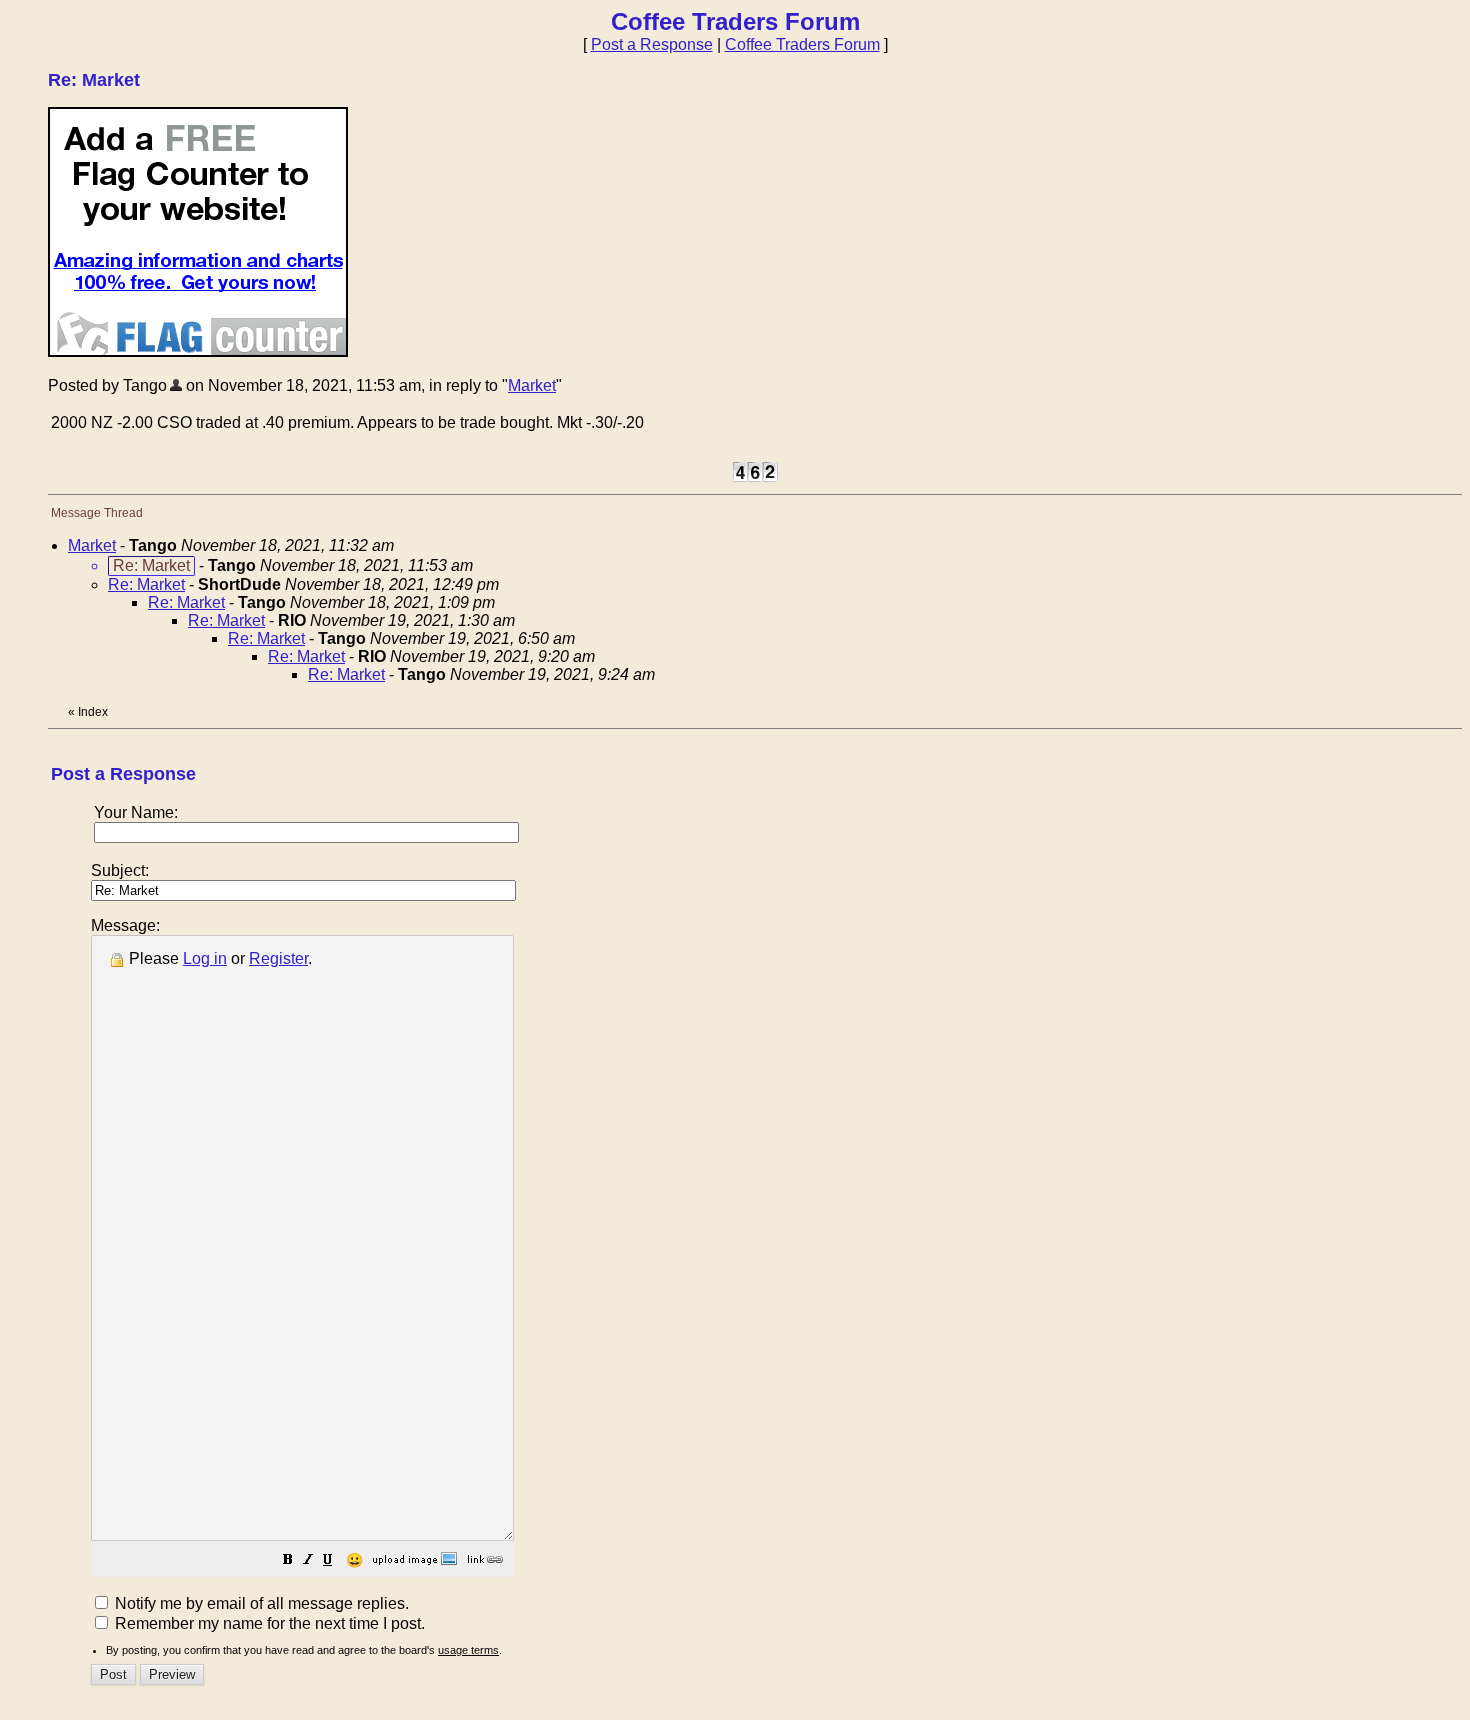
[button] (288, 1561)
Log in (205, 958)
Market (532, 385)
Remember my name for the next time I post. (268, 1623)
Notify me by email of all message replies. (260, 1603)
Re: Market (146, 584)
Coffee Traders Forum (802, 44)
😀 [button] (354, 1560)
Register (278, 958)
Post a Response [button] (652, 44)
